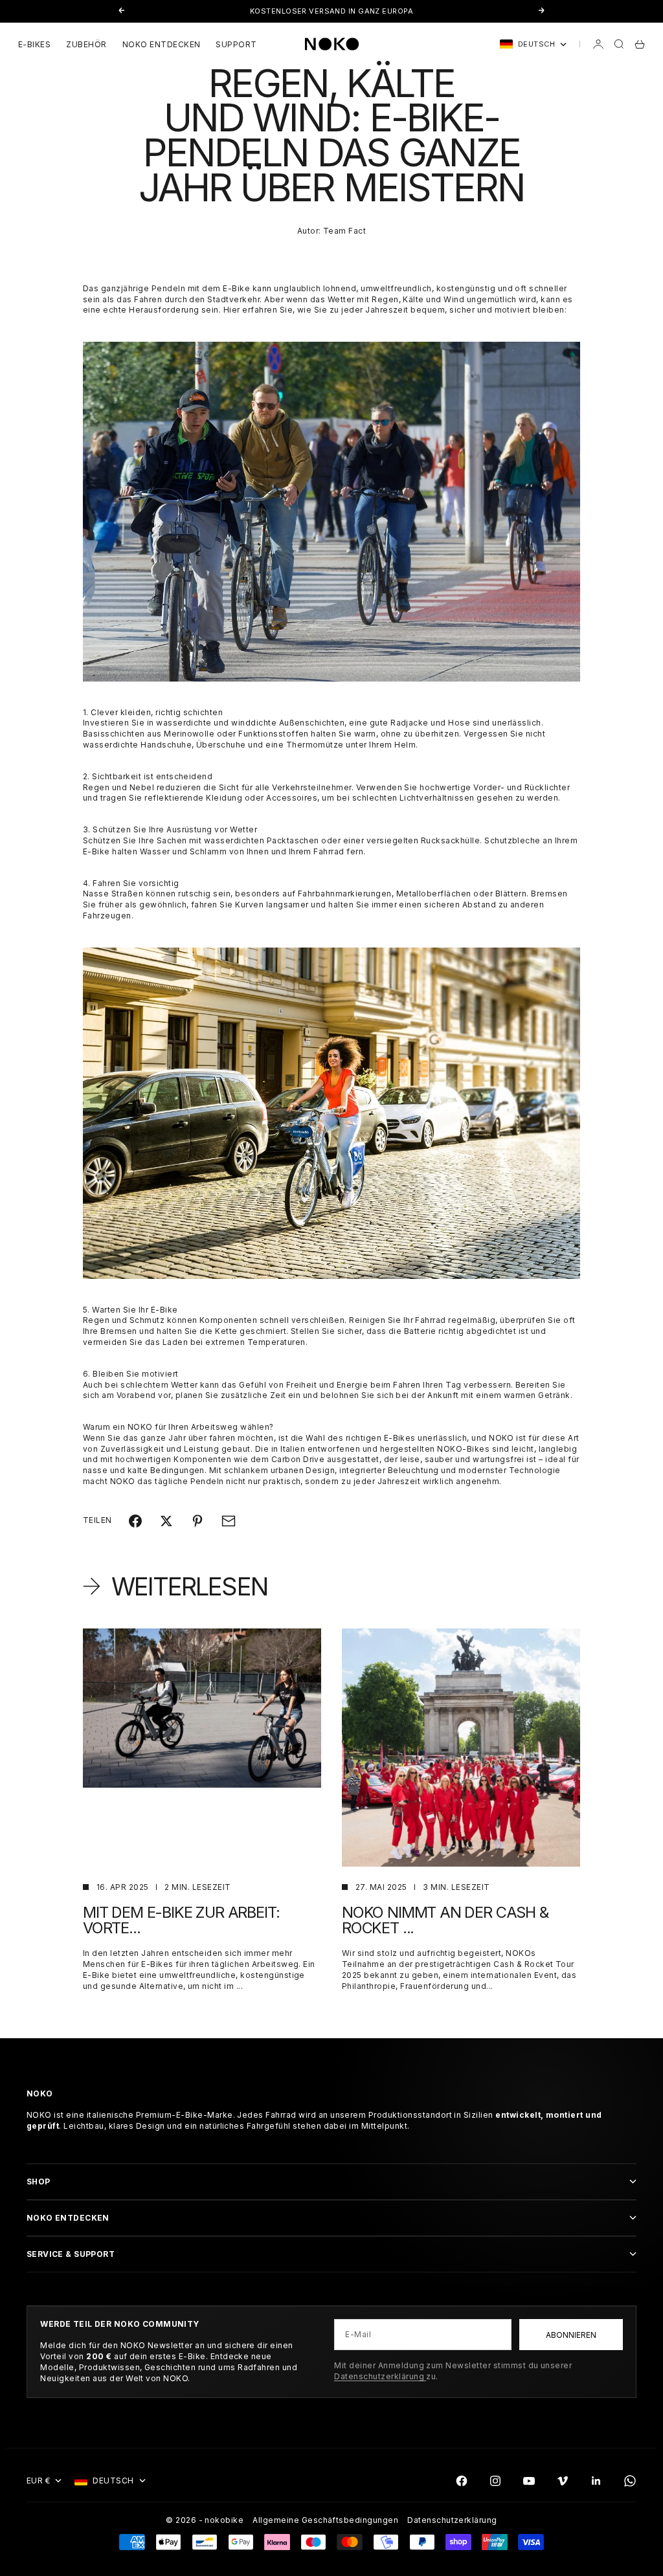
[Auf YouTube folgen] (529, 2481)
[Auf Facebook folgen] (462, 2481)
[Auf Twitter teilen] (166, 1521)
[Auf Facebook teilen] (135, 1521)
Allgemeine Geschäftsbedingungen (325, 2520)
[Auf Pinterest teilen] (197, 1521)
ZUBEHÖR (86, 44)
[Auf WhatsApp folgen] (630, 2481)
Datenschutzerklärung (380, 2376)
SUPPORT (236, 44)
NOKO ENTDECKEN (162, 44)
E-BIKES (34, 44)
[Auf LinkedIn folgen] (596, 2481)
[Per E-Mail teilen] (229, 1521)
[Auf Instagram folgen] (495, 2481)
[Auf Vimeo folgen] (563, 2481)
